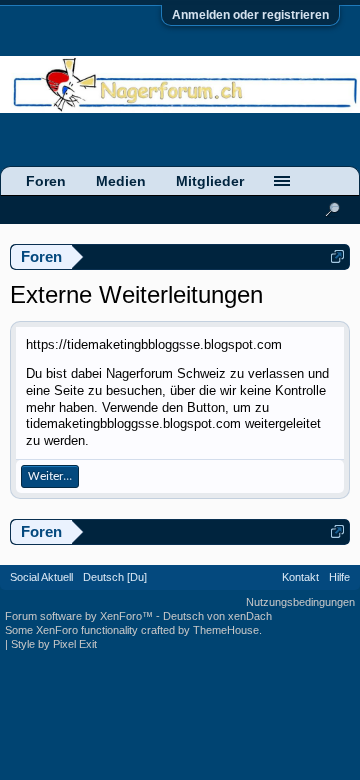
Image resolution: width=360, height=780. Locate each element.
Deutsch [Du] (115, 577)
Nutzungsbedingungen (300, 602)
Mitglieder (210, 181)
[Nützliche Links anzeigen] (337, 256)
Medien (121, 181)
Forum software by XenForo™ (80, 616)
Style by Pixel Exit (54, 644)
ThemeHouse (226, 630)
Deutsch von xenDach (217, 616)
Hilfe (339, 577)
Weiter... (50, 476)
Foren (46, 181)
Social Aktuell (41, 577)
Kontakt (300, 577)
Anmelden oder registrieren (250, 15)
